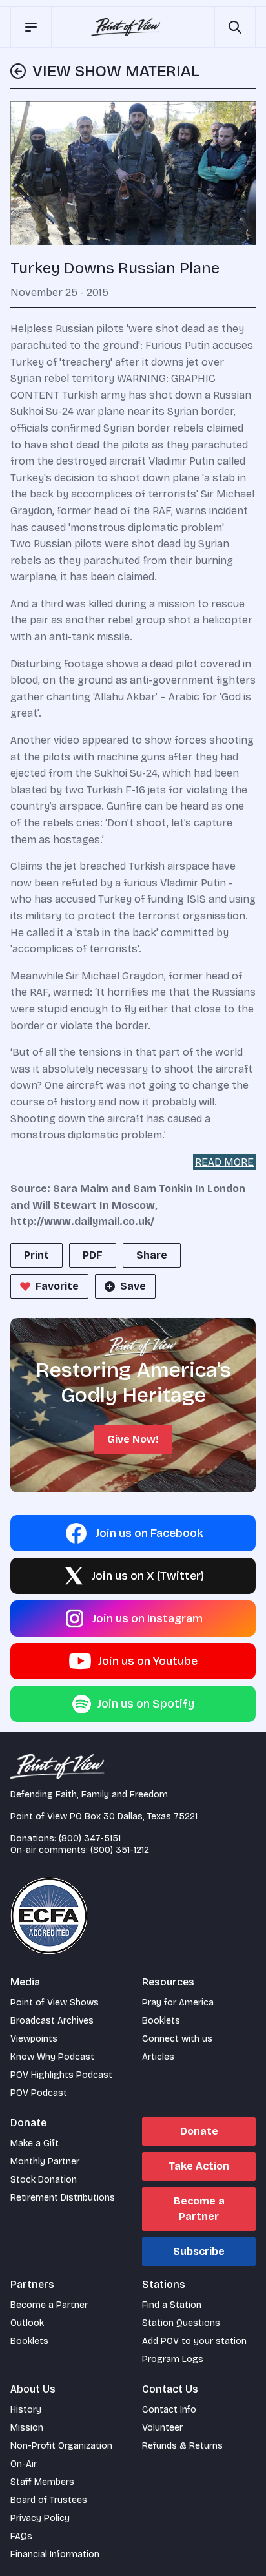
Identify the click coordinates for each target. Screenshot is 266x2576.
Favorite (57, 1286)
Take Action (199, 2166)
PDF (93, 1255)
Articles (158, 2057)
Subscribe (199, 2251)
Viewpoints (34, 2039)
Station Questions (181, 2323)
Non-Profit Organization (61, 2446)
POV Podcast (39, 2093)
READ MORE (224, 1162)
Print (36, 1255)
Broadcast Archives (52, 2021)
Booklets (161, 2021)
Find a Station (172, 2305)
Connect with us (177, 2039)
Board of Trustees (49, 2500)
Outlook (27, 2323)
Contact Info (169, 2410)
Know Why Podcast (52, 2057)
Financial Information (55, 2554)
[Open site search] (235, 27)
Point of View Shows (55, 2003)
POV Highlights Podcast (61, 2075)
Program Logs (173, 2359)
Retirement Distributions (63, 2198)
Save (133, 1286)
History (26, 2410)
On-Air (24, 2464)
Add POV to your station (194, 2341)
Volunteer (162, 2428)
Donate (199, 2131)
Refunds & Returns (182, 2446)
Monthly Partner (45, 2162)
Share (152, 1255)
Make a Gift (35, 2143)
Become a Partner (199, 2209)
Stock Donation (44, 2180)
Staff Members (42, 2482)
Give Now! (133, 1439)
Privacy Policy (40, 2518)
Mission (27, 2428)
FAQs (21, 2536)
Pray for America (178, 2003)
